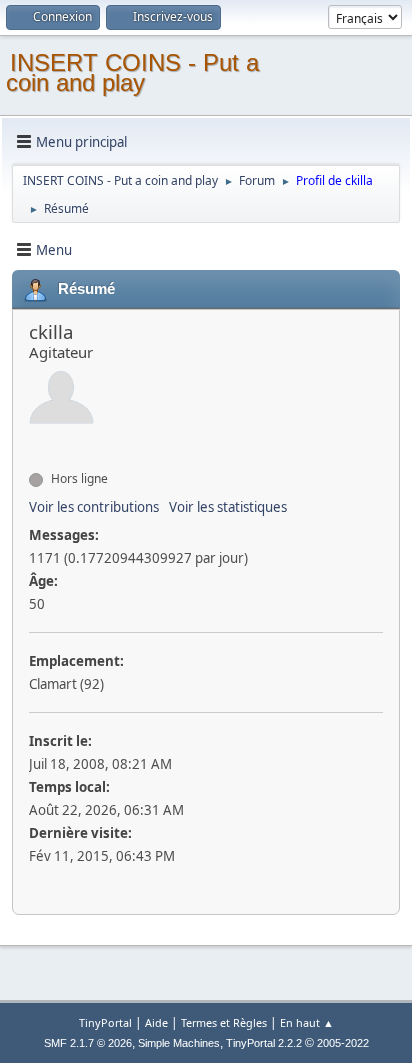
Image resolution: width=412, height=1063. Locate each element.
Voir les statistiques (228, 507)
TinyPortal (105, 1022)
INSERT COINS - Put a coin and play (132, 72)
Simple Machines (179, 1043)
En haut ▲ (307, 1022)
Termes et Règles (224, 1022)
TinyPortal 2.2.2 (264, 1043)
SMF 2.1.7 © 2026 (88, 1043)
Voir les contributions (94, 507)
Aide (156, 1022)
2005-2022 (343, 1043)
